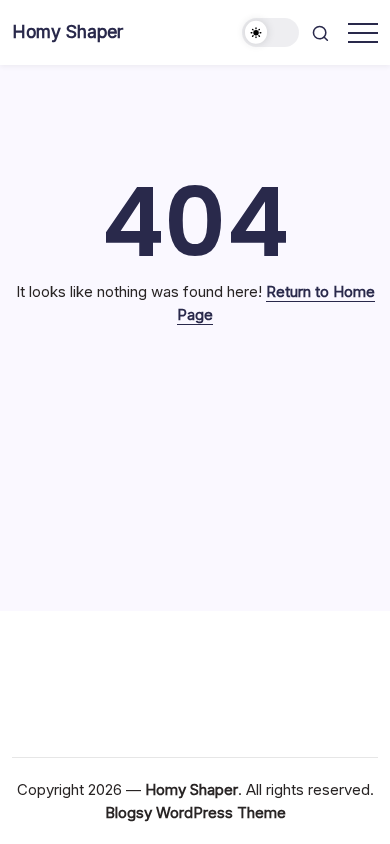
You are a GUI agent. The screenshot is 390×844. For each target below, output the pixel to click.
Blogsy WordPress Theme (195, 812)
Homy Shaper (67, 31)
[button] (271, 32)
